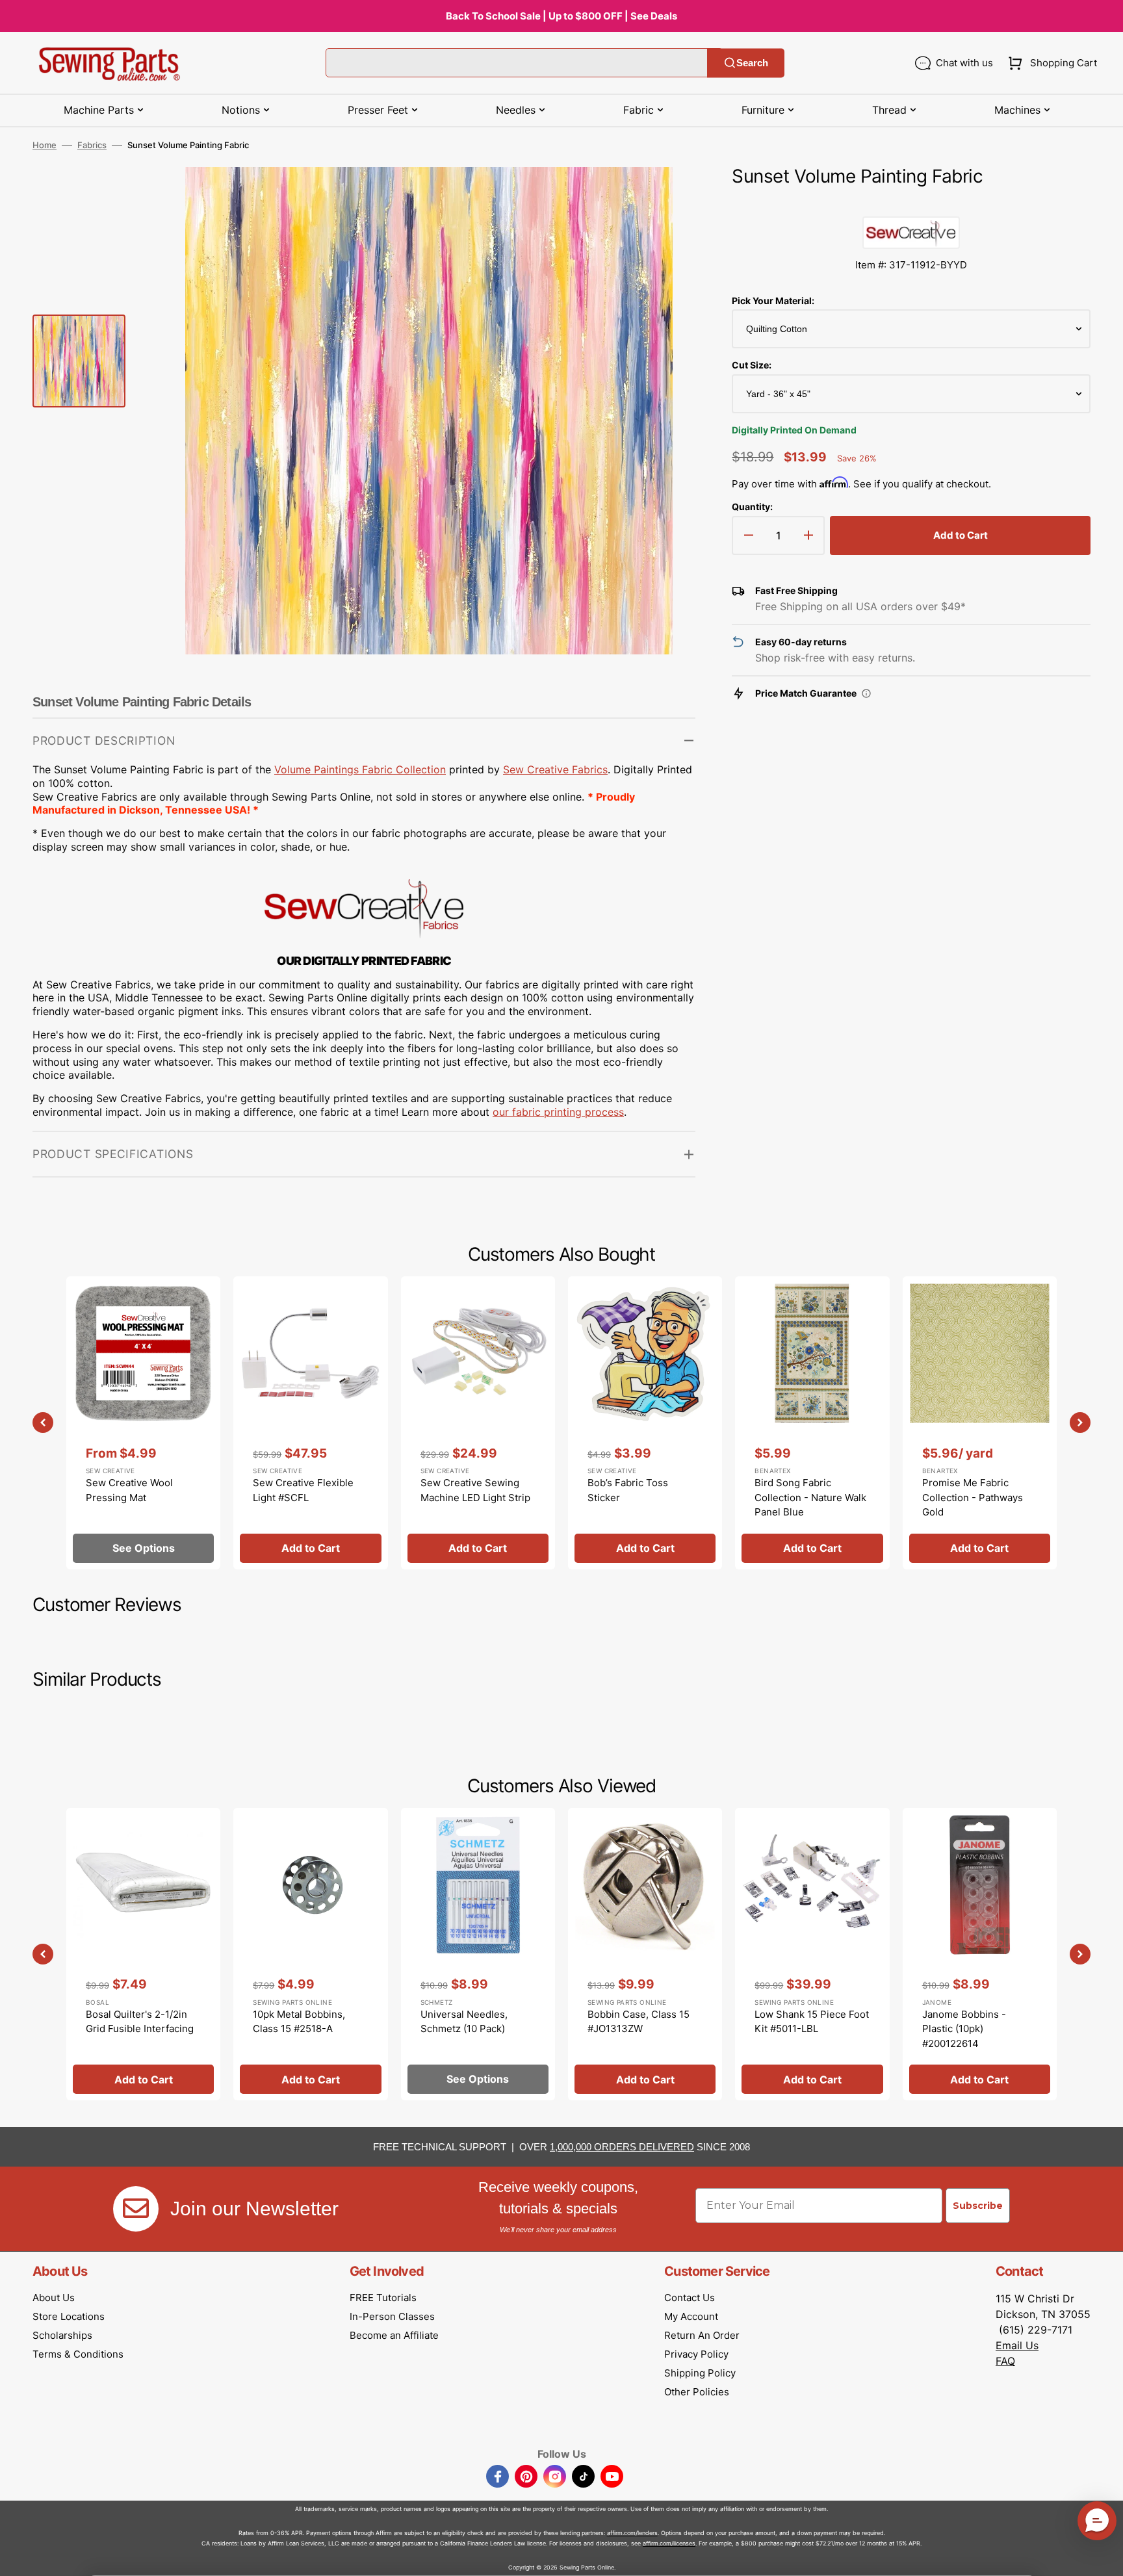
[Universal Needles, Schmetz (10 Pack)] (478, 1954)
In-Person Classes (392, 2316)
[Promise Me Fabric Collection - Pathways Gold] (980, 1423)
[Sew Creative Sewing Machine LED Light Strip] (478, 1423)
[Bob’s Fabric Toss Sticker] (645, 1423)
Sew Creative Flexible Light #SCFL (303, 1490)
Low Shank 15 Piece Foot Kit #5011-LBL (812, 2022)
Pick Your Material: (773, 301)
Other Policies (697, 2392)
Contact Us (690, 2298)
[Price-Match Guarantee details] (866, 693)
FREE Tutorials (383, 2298)
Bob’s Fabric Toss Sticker (628, 1490)
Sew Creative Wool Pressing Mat (129, 1490)
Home (45, 145)
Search (752, 63)
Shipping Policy (700, 2373)
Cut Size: (752, 365)
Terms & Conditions (78, 2354)
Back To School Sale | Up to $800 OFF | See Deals (561, 16)
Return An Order (702, 2335)
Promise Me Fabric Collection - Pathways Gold (973, 1497)
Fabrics (92, 145)
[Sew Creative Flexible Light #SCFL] (310, 1423)
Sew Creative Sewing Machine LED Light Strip (475, 1490)
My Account (691, 2316)
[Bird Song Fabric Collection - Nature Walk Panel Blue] (812, 1423)
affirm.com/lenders (632, 2533)
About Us (54, 2298)
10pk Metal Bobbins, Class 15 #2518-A (299, 2022)
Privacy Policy (696, 2354)
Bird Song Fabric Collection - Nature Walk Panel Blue (810, 1497)
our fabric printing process (558, 1112)
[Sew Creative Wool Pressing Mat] (143, 1423)
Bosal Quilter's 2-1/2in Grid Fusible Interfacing (140, 2022)
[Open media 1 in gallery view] (666, 196)
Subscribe (978, 2206)
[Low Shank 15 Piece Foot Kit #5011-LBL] (812, 1954)
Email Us (1017, 2345)
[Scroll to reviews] (911, 203)
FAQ (1005, 2361)
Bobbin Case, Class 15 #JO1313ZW (639, 2022)
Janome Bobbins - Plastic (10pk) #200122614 (964, 2029)
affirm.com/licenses (669, 2543)
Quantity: (752, 507)
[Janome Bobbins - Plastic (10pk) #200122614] (980, 1954)
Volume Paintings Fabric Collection (360, 769)
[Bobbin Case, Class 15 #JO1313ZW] (645, 1954)
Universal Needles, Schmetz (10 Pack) (464, 2022)
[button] (1050, 63)
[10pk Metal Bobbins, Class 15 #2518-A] (310, 1954)
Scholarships (62, 2335)
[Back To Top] (1104, 2557)
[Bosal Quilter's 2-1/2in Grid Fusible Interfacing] (143, 1954)
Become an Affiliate (394, 2335)
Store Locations (69, 2316)
